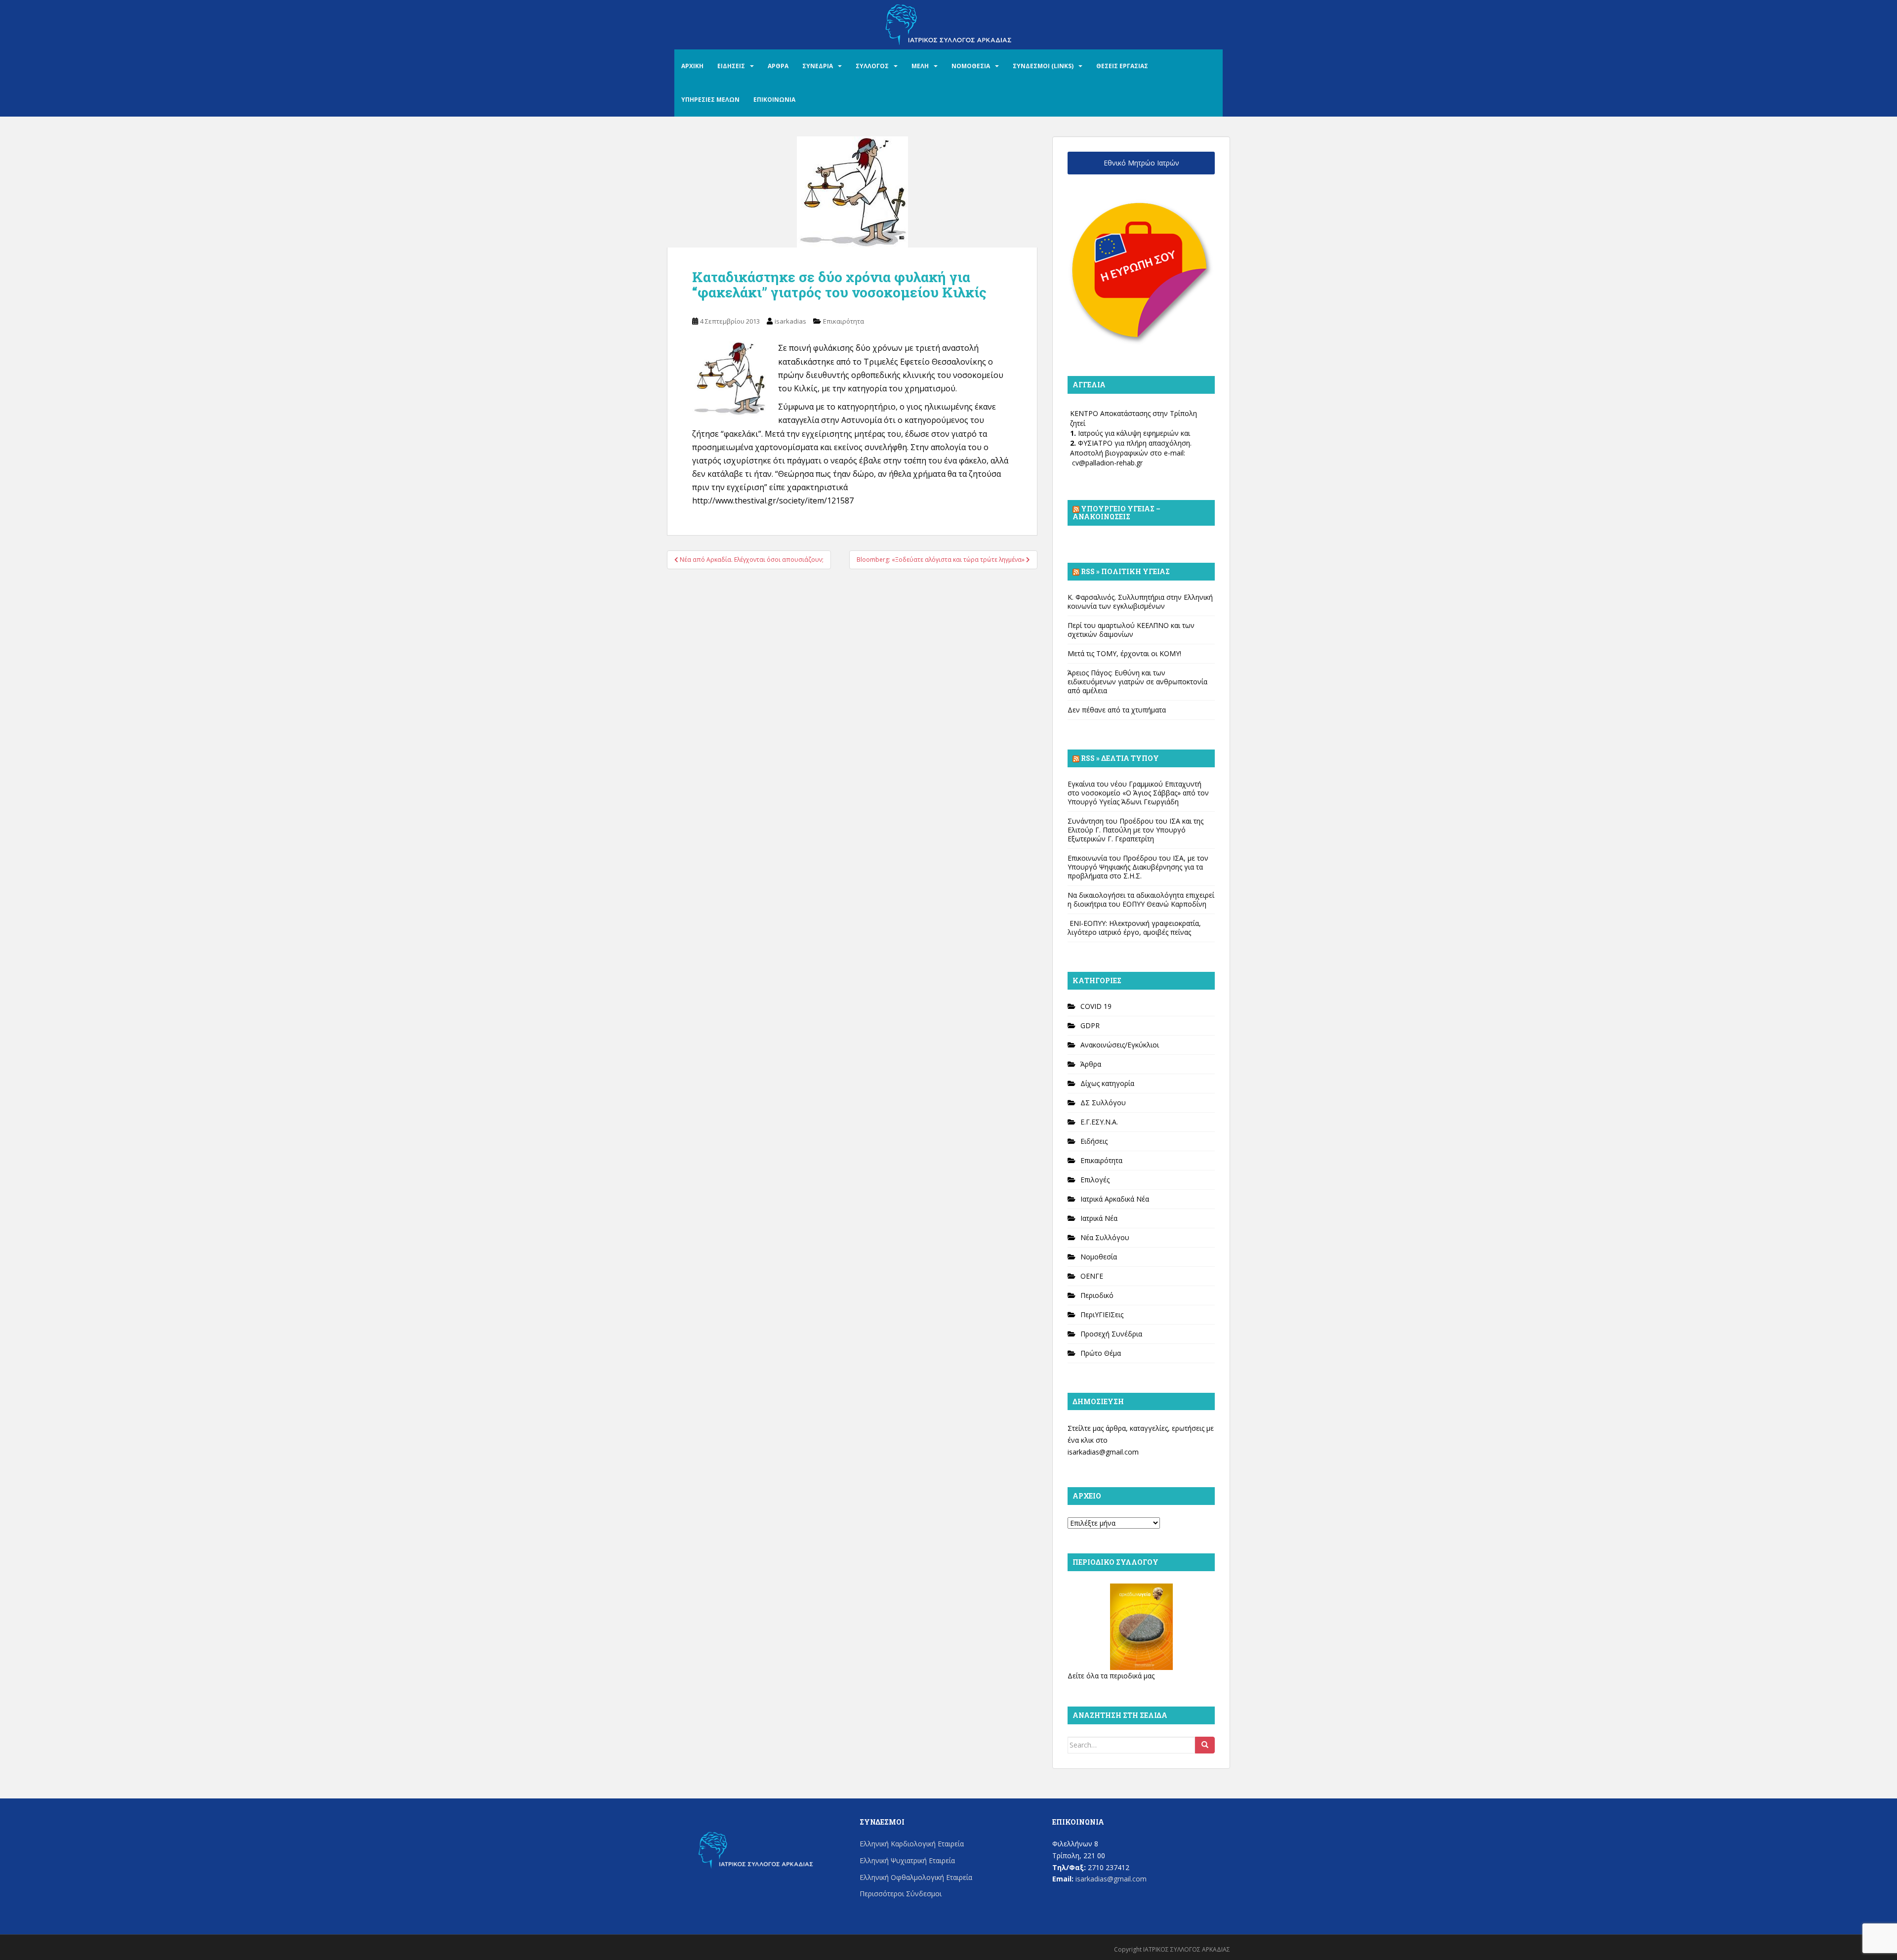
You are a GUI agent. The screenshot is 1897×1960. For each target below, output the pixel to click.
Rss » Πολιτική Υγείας (1125, 571)
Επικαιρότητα (844, 321)
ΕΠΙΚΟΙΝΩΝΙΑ (774, 100)
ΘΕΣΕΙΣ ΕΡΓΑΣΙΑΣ (1122, 66)
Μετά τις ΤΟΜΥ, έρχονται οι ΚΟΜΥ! (1124, 653)
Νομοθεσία (1099, 1257)
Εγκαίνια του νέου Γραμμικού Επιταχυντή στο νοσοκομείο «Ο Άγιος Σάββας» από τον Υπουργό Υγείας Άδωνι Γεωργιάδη (1138, 793)
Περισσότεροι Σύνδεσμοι (901, 1894)
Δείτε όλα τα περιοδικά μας (1111, 1676)
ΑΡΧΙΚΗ (692, 66)
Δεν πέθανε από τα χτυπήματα (1117, 710)
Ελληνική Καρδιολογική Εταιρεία (912, 1844)
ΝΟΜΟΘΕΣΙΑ (971, 66)
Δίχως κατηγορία (1107, 1083)
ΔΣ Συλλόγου (1103, 1103)
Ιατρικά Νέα (1099, 1218)
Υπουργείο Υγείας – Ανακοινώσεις (1116, 513)
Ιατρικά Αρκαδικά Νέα (1115, 1199)
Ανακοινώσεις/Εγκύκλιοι (1120, 1045)
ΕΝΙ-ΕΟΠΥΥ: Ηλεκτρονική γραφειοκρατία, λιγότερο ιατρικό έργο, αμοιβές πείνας (1134, 928)
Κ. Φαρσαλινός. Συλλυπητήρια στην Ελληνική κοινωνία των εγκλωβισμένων (1140, 602)
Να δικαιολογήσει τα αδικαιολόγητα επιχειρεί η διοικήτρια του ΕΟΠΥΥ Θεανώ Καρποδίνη (1141, 899)
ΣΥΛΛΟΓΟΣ (872, 66)
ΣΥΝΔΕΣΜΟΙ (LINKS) (1043, 66)
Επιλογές (1095, 1180)
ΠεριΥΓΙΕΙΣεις (1102, 1314)
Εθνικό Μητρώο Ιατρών (1141, 163)
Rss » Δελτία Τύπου (1120, 758)
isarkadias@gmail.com (1103, 1452)
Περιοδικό (1097, 1295)
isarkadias (790, 321)
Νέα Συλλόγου (1105, 1237)
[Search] (1205, 1745)
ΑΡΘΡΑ (778, 66)
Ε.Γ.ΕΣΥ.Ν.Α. (1099, 1122)
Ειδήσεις (1094, 1141)
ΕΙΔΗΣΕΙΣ (731, 66)
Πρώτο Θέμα (1101, 1353)
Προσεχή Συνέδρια (1111, 1334)
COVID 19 (1096, 1006)
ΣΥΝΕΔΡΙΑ (818, 66)
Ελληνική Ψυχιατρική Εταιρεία (907, 1860)
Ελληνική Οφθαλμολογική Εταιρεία (916, 1877)
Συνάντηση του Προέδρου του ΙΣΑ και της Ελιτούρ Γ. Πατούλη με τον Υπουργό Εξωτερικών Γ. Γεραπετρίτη (1135, 830)
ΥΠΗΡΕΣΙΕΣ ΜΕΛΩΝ (710, 100)
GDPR (1090, 1025)
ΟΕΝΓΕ (1092, 1276)
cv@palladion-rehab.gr (1107, 463)
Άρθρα (1091, 1064)
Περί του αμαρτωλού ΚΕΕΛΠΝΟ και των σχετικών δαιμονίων (1131, 630)
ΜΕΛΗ (920, 66)
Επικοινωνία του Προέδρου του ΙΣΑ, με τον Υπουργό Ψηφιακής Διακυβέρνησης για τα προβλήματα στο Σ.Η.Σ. (1138, 867)
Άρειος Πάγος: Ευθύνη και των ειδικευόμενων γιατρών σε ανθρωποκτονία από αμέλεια (1137, 682)
